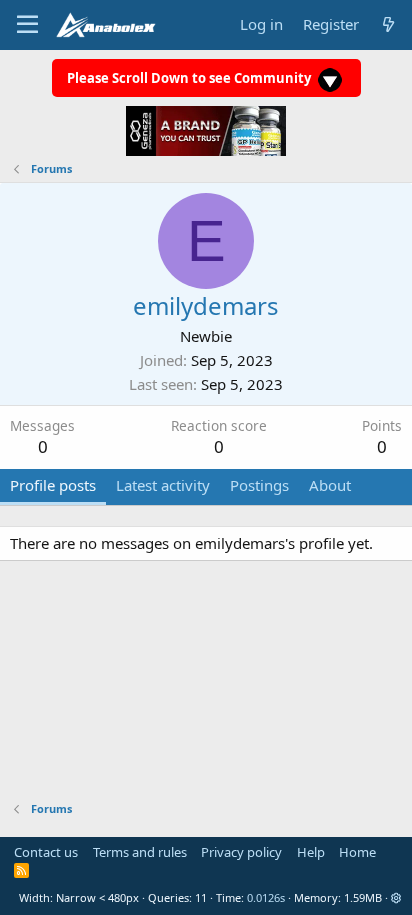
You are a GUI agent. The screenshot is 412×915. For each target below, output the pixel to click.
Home (357, 852)
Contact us (46, 852)
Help (311, 852)
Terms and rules (140, 852)
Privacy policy (241, 852)
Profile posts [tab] (53, 485)
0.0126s (266, 897)
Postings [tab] (259, 485)
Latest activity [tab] (163, 485)
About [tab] (330, 485)
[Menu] (27, 25)
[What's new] (388, 24)
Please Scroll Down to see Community (190, 78)
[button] (396, 897)
